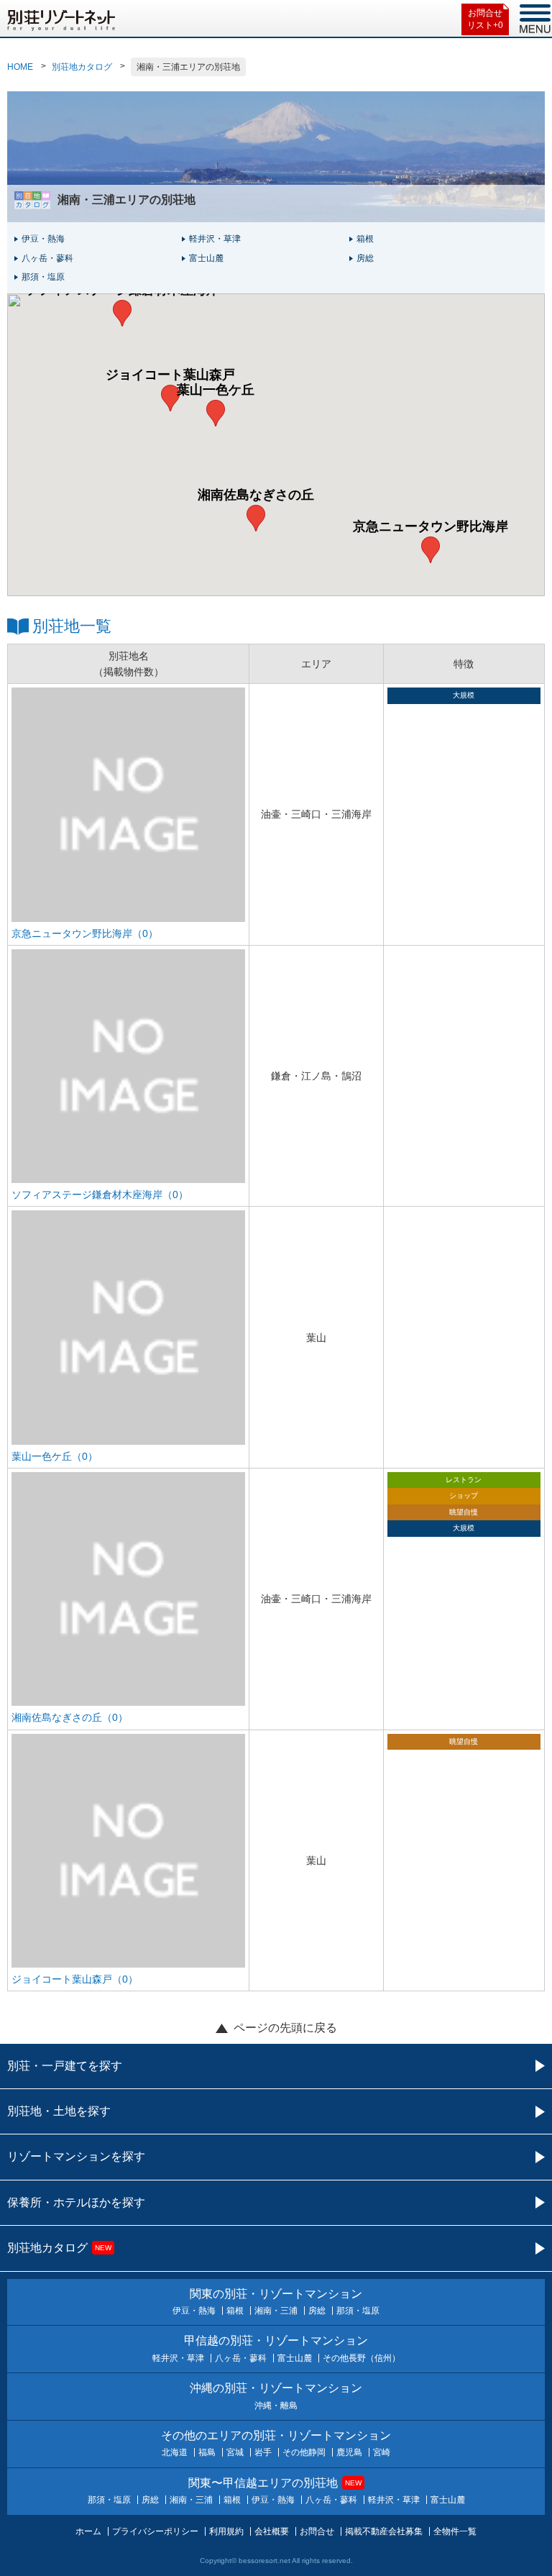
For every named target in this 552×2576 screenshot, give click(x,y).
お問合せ (317, 2531)
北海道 (175, 2452)
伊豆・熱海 (43, 239)
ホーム (88, 2531)
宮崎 (382, 2452)
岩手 (263, 2452)
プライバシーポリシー (155, 2531)
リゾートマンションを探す (76, 2156)
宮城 (235, 2452)
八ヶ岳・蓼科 (47, 258)
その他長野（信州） (362, 2358)
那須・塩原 (43, 277)
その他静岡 (304, 2452)
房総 (365, 258)
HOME (20, 67)
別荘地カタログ (82, 67)
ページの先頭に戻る (285, 2028)
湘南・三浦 (276, 2311)
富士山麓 (206, 258)
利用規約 (226, 2531)
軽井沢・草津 (215, 239)
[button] (431, 550)
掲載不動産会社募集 (384, 2531)
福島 (207, 2452)
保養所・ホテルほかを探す (76, 2202)
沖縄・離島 (276, 2406)
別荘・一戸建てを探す (65, 2066)
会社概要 (272, 2531)
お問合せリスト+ (485, 19)
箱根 (365, 239)
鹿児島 (349, 2452)
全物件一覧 (455, 2531)
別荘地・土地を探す (59, 2111)
